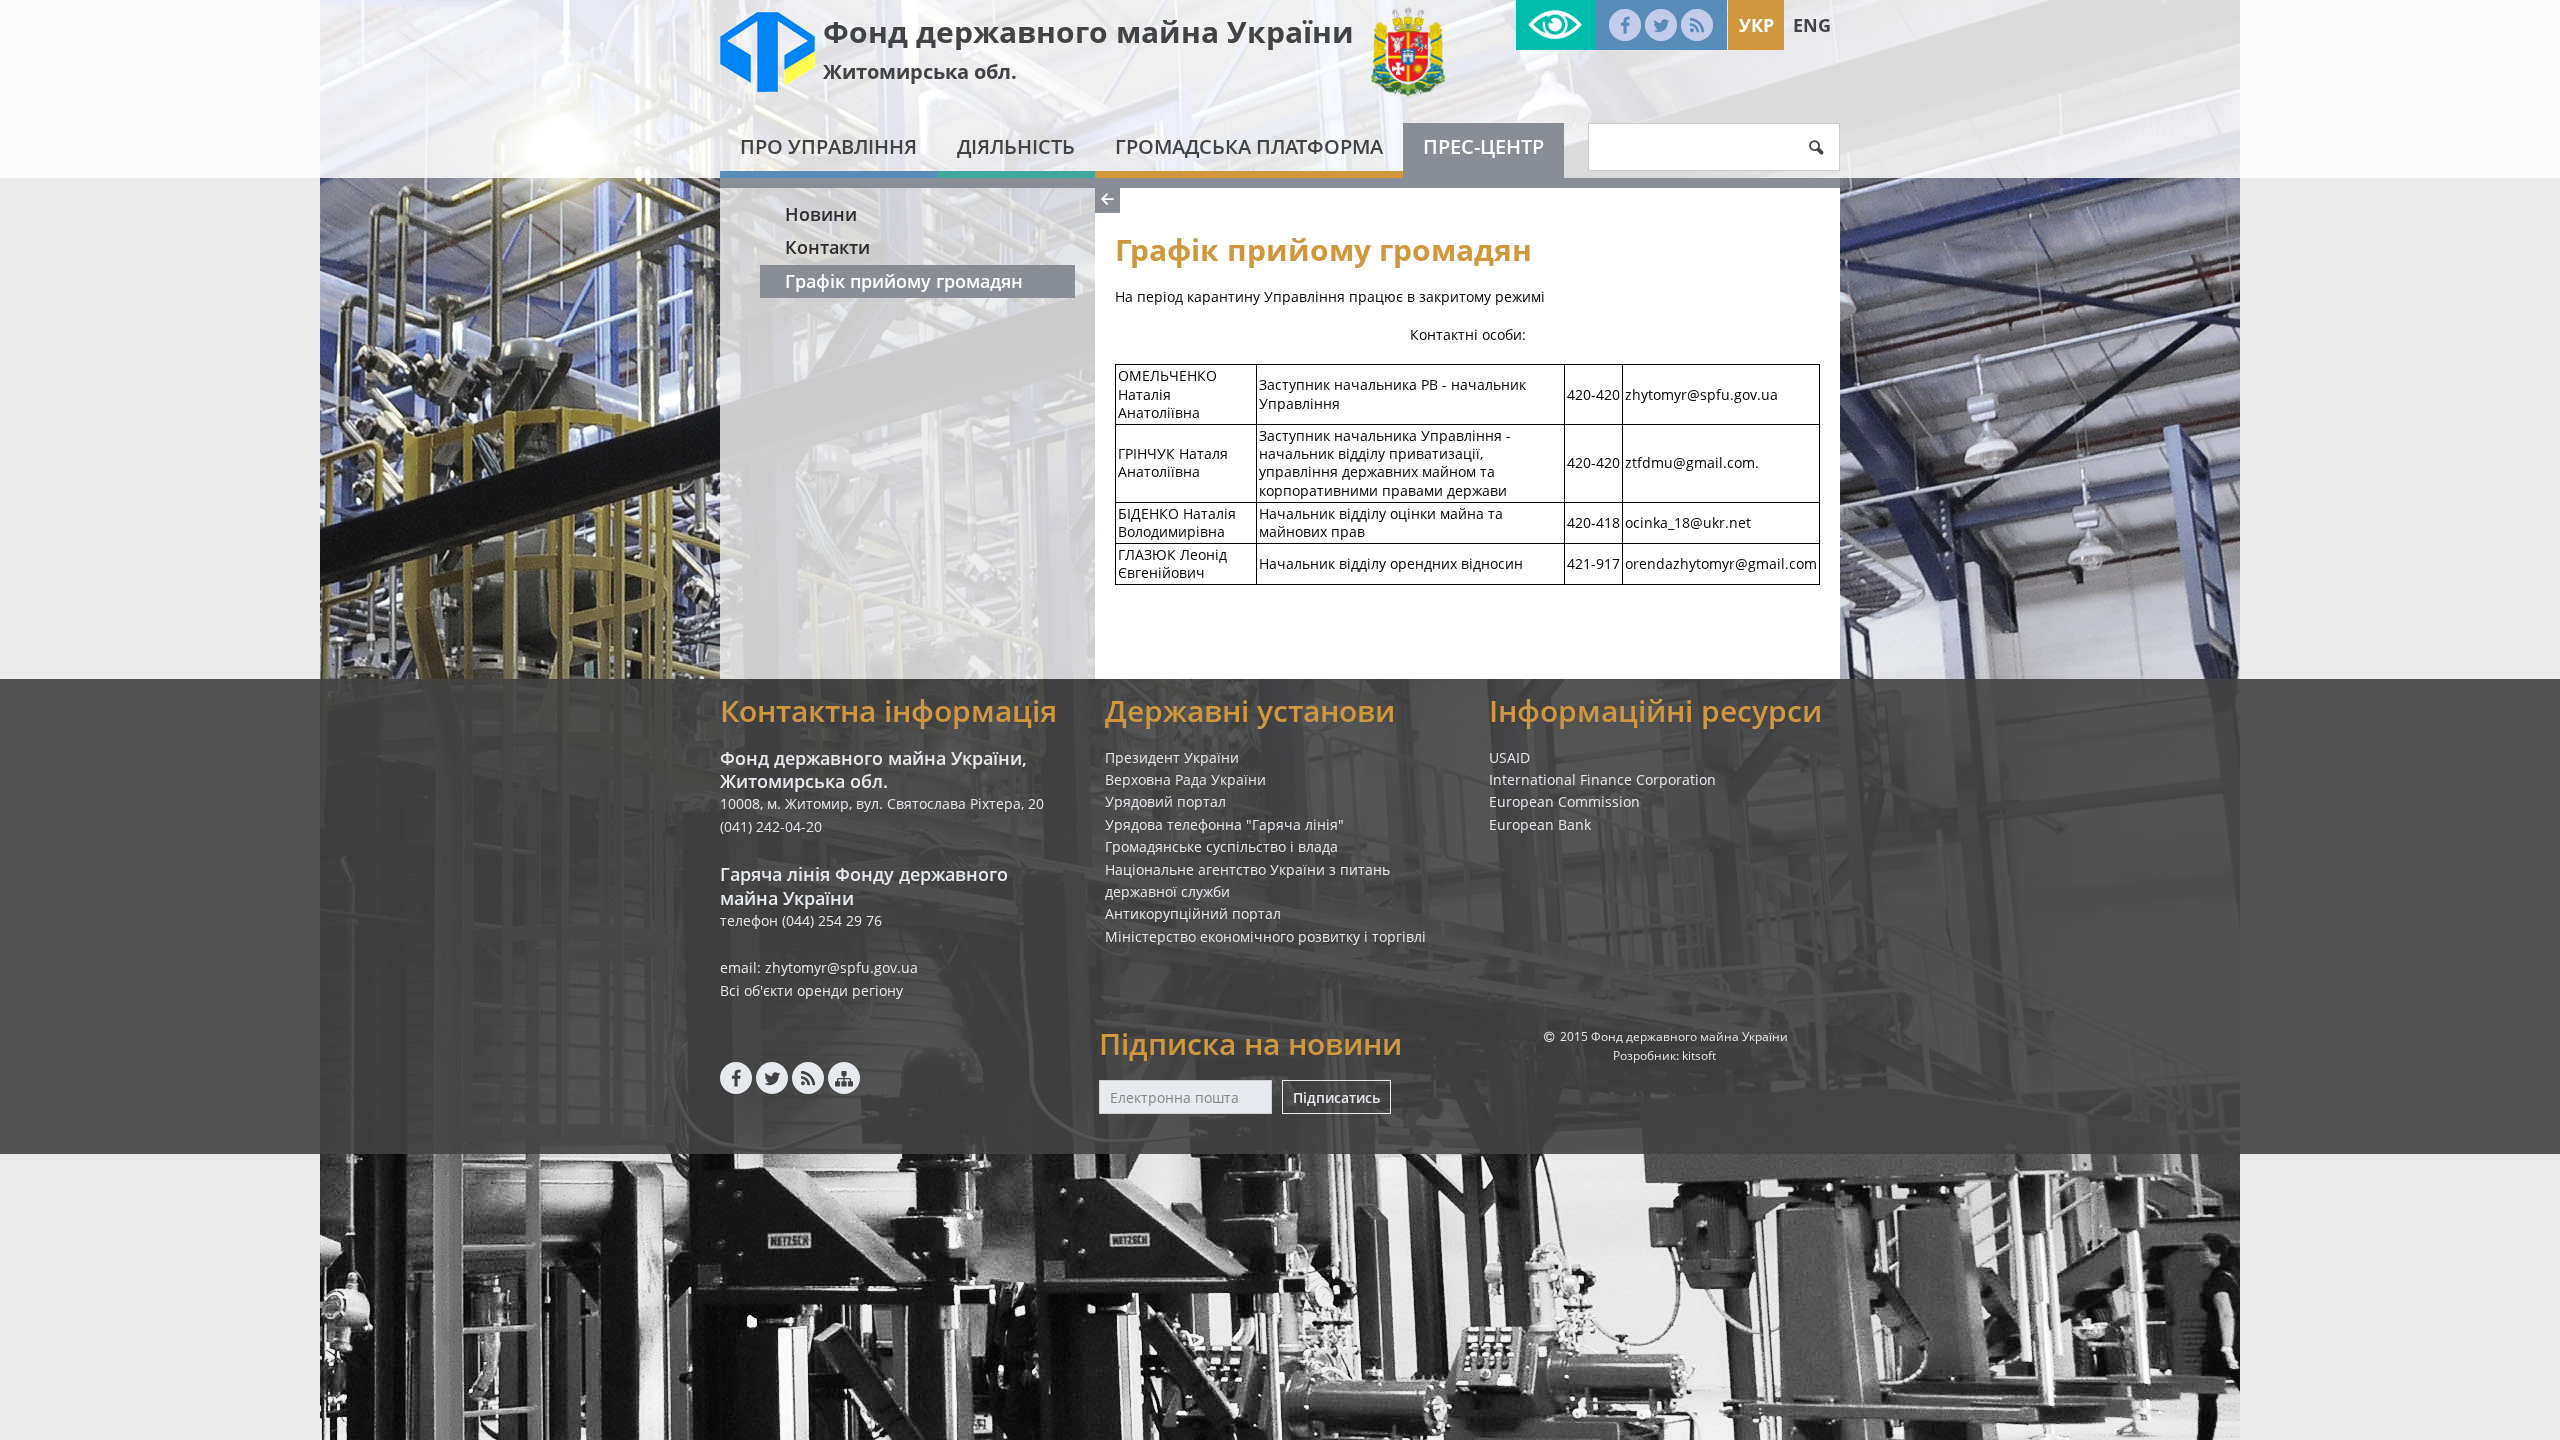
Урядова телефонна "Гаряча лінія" (1224, 824)
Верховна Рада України (1185, 779)
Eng (1812, 25)
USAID (1509, 757)
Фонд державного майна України (1088, 31)
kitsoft (1699, 1055)
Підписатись (1336, 1097)
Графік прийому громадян (904, 281)
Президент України (1172, 757)
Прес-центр (1483, 146)
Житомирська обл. (920, 71)
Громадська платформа (1249, 146)
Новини (821, 214)
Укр (1756, 25)
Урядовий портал (1165, 801)
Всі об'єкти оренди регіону (811, 990)
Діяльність (1016, 146)
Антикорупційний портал (1193, 913)
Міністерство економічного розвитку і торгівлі (1265, 936)
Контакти (827, 247)
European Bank (1540, 824)
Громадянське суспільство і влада (1221, 846)
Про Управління (828, 146)
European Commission (1564, 801)
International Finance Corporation (1602, 779)
